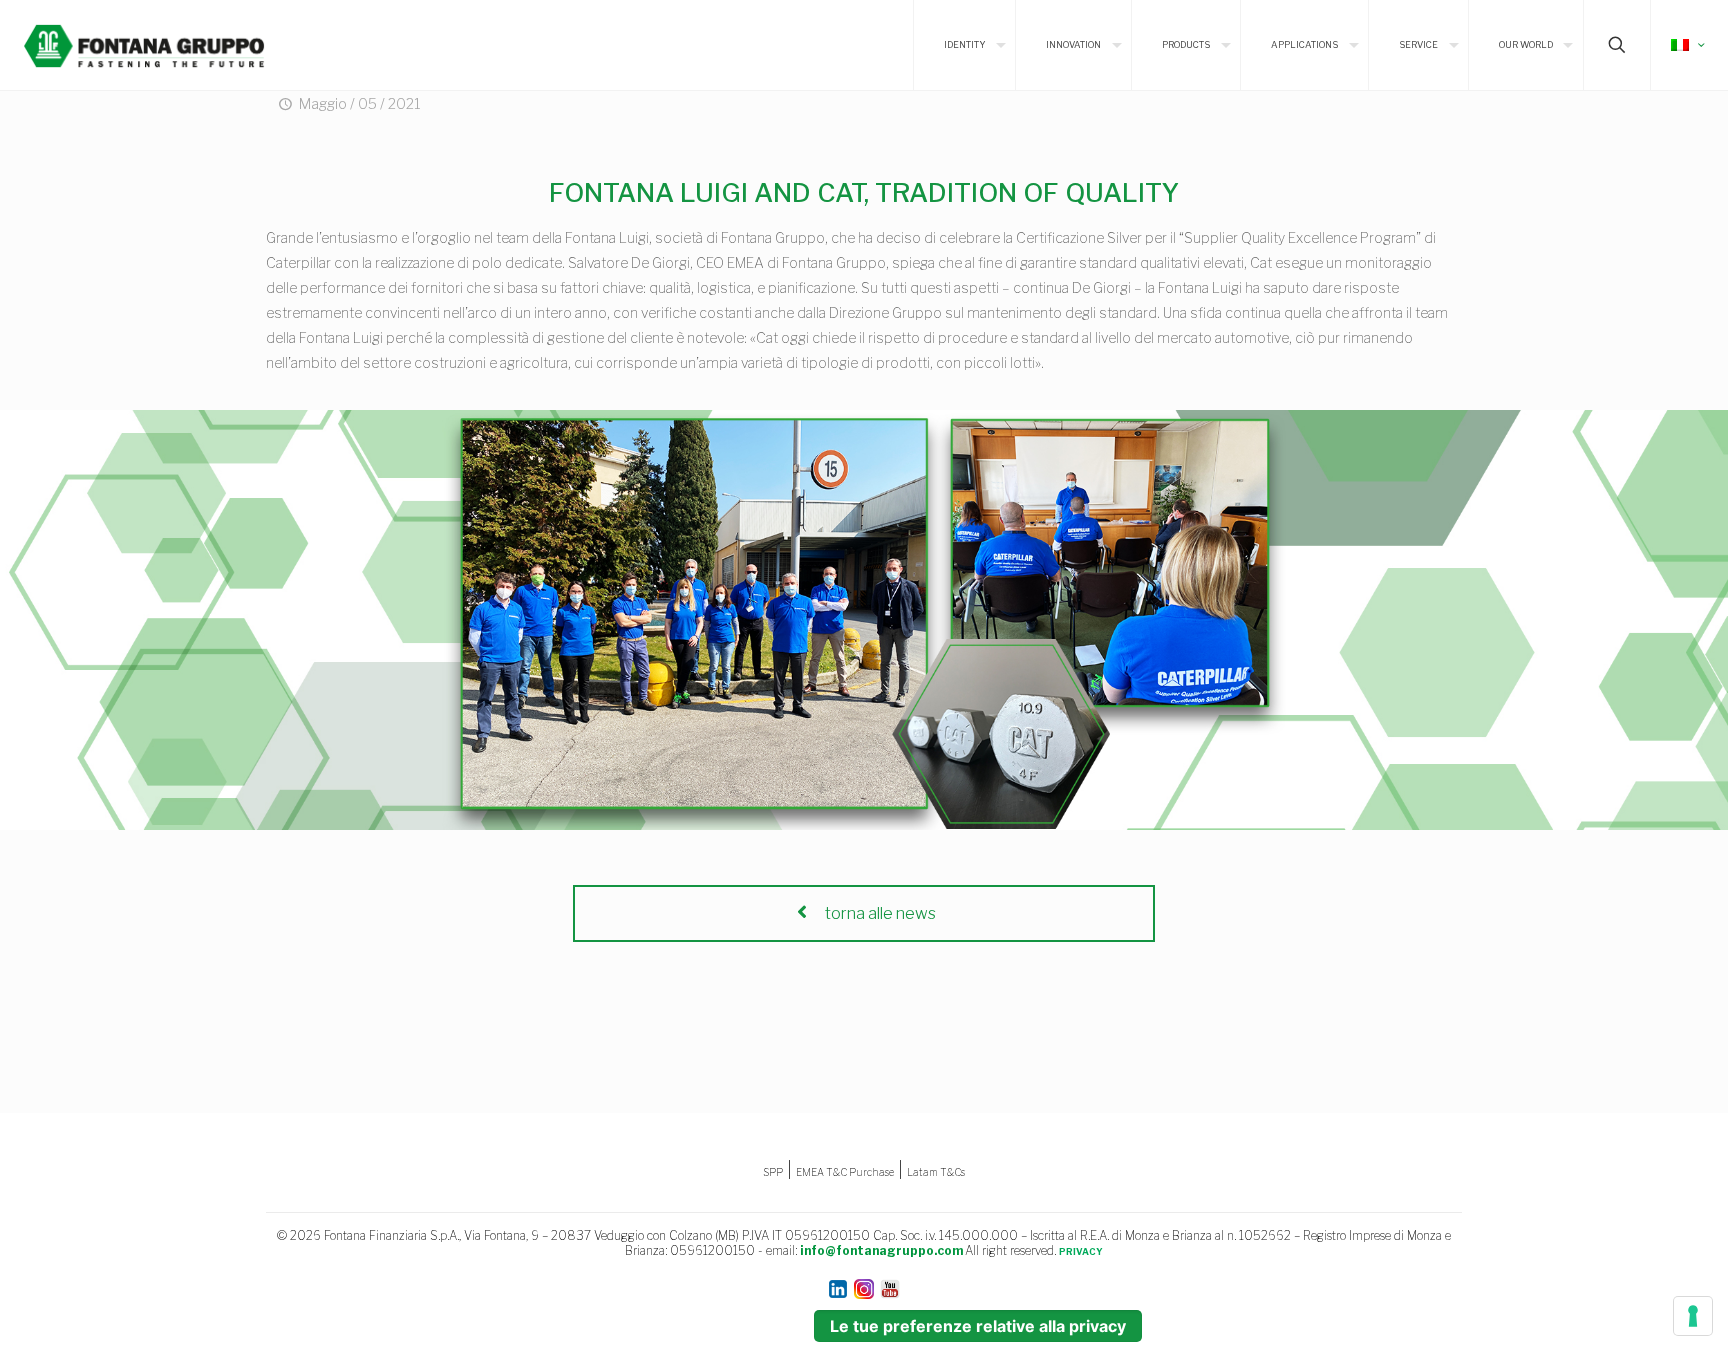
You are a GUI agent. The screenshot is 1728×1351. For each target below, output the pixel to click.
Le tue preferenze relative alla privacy (978, 1326)
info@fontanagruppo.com (881, 1250)
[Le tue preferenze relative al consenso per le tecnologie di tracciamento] (1693, 1316)
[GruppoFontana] (144, 45)
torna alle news (879, 913)
